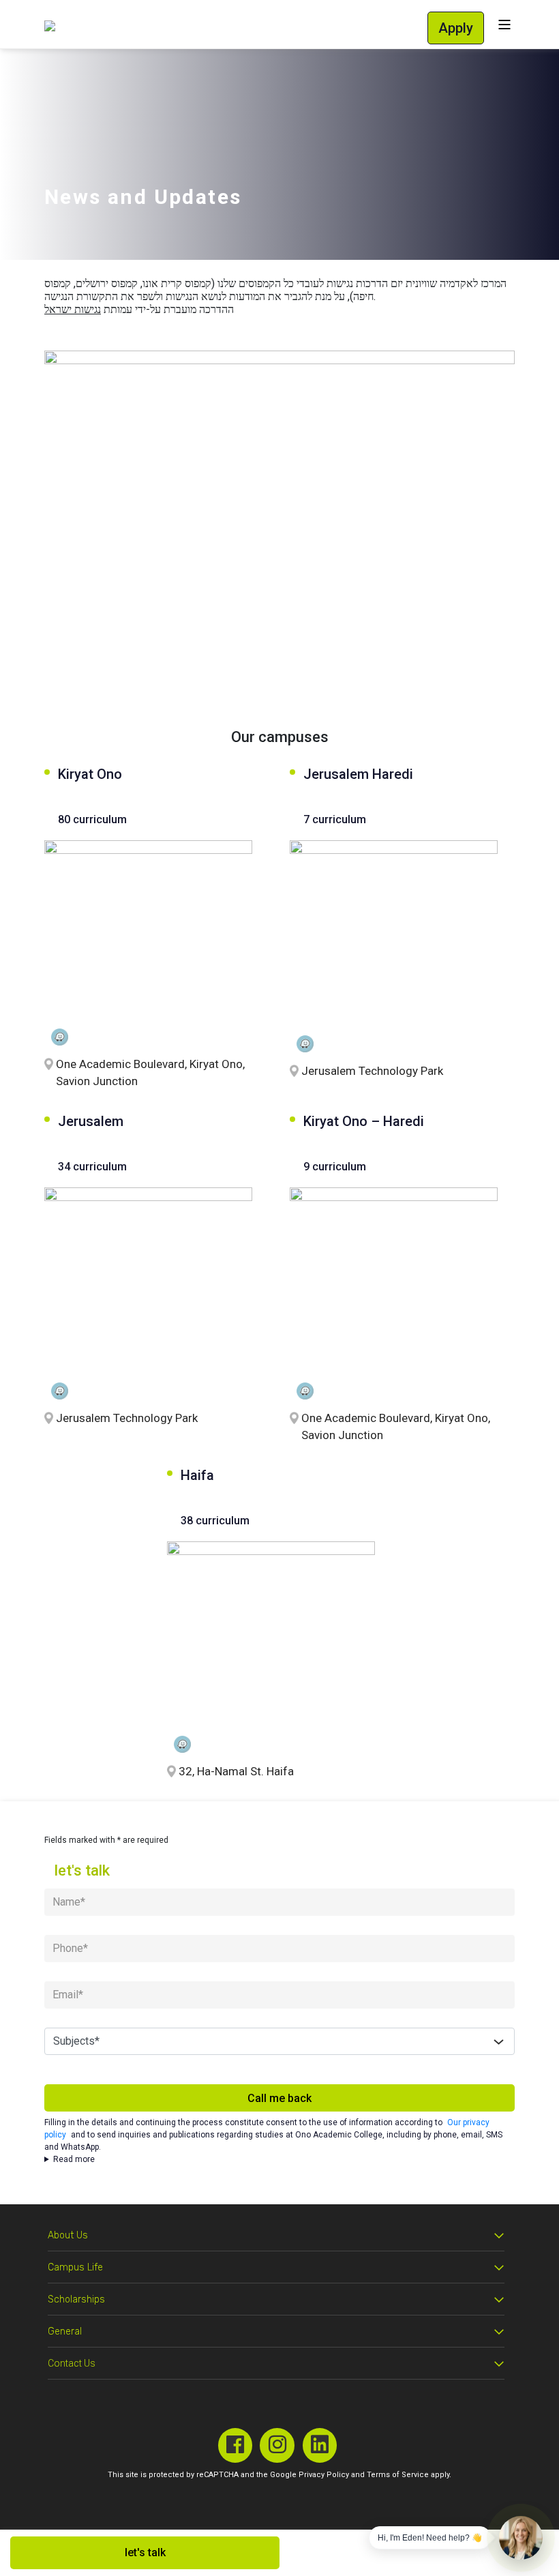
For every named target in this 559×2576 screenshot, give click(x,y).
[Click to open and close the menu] (504, 24)
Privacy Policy (324, 2475)
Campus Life (75, 2267)
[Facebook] (236, 2445)
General (65, 2331)
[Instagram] (277, 2445)
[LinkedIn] (320, 2445)
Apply (456, 28)
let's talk (145, 2552)
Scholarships (76, 2299)
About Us (68, 2235)
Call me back (279, 2098)
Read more (74, 2159)
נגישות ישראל (73, 309)
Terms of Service (398, 2475)
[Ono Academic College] (50, 26)
